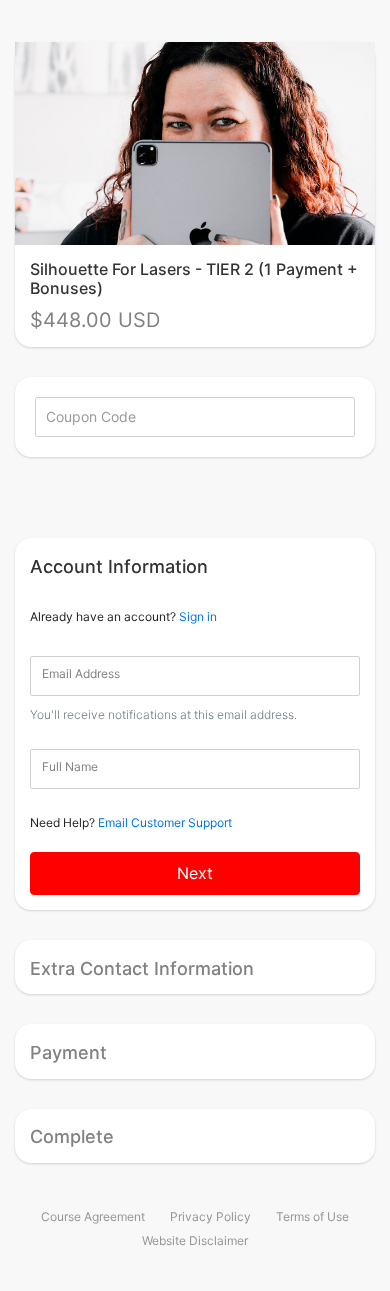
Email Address (81, 673)
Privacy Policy (210, 1216)
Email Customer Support (165, 822)
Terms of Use (312, 1216)
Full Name (70, 766)
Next (195, 873)
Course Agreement (93, 1216)
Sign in (198, 616)
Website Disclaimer (195, 1240)
